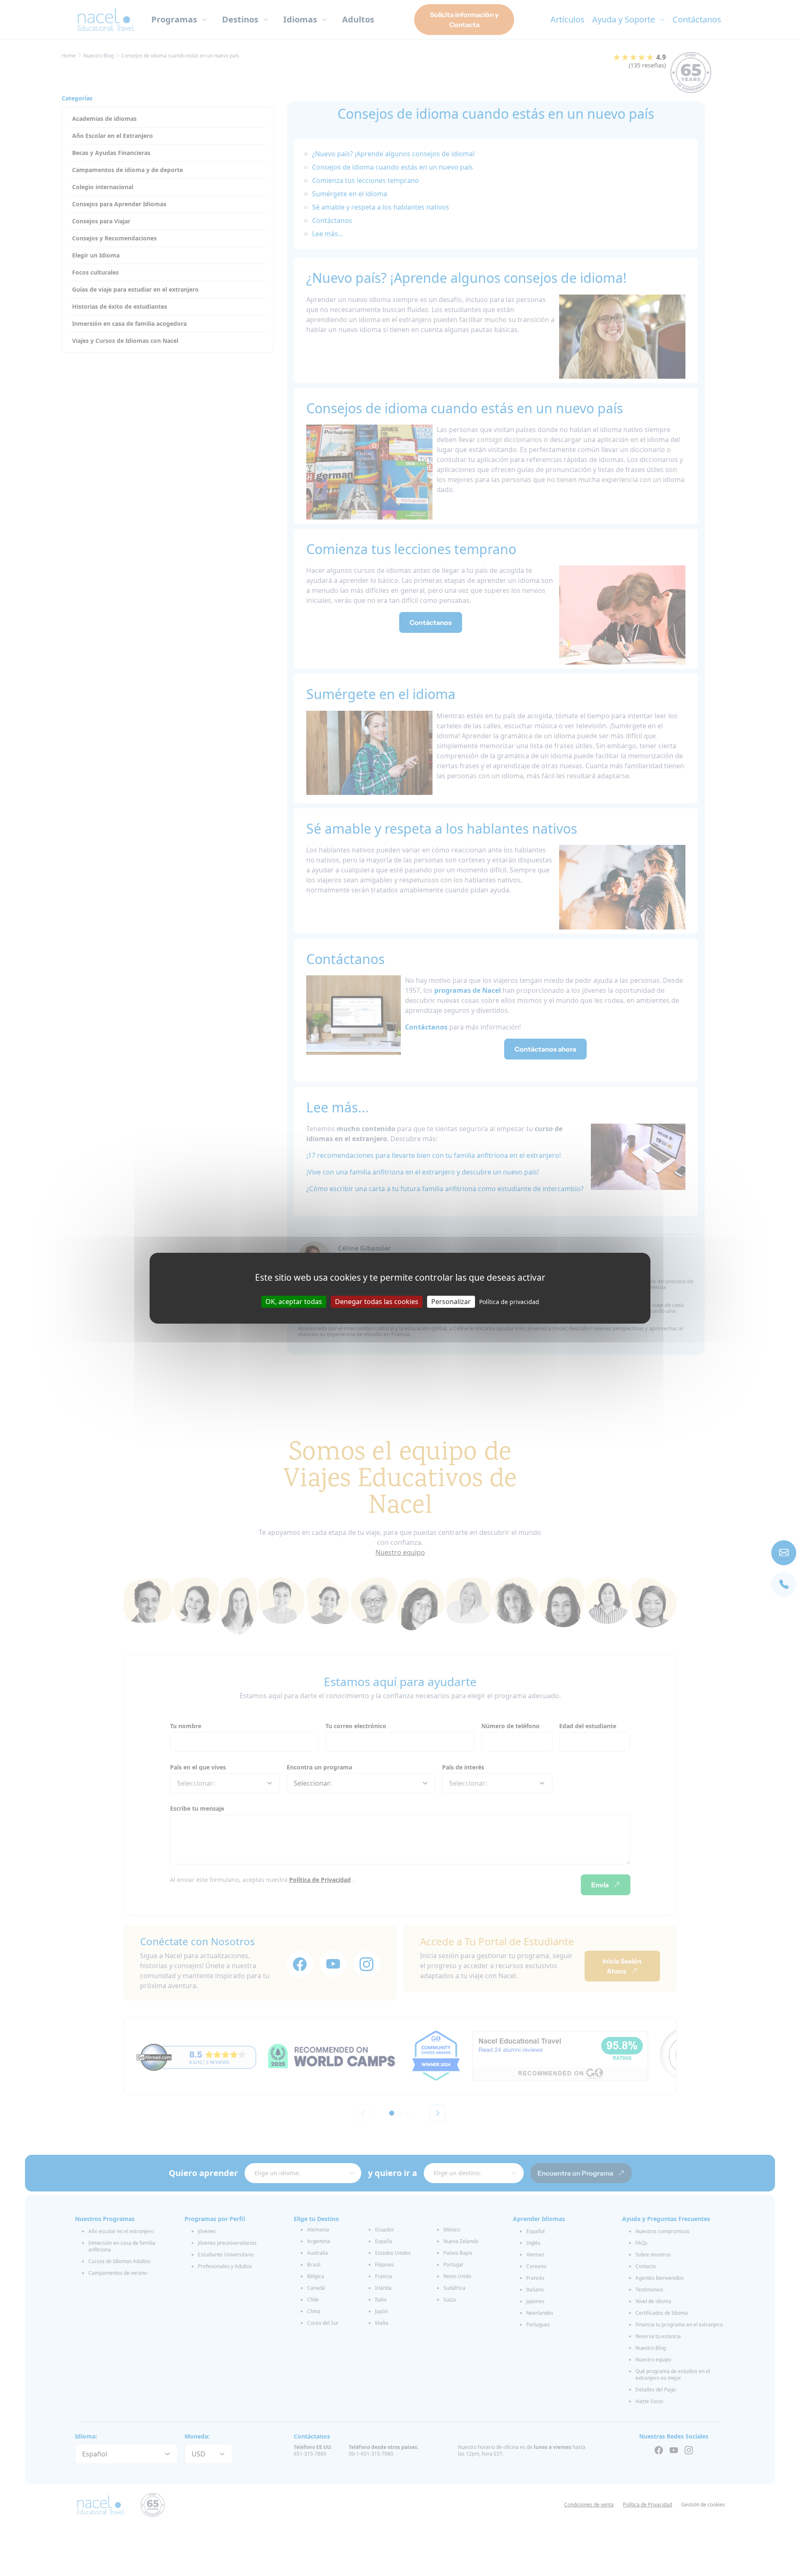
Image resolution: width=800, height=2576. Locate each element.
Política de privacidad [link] (509, 1301)
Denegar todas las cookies (377, 1301)
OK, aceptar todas (294, 1301)
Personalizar (451, 1301)
